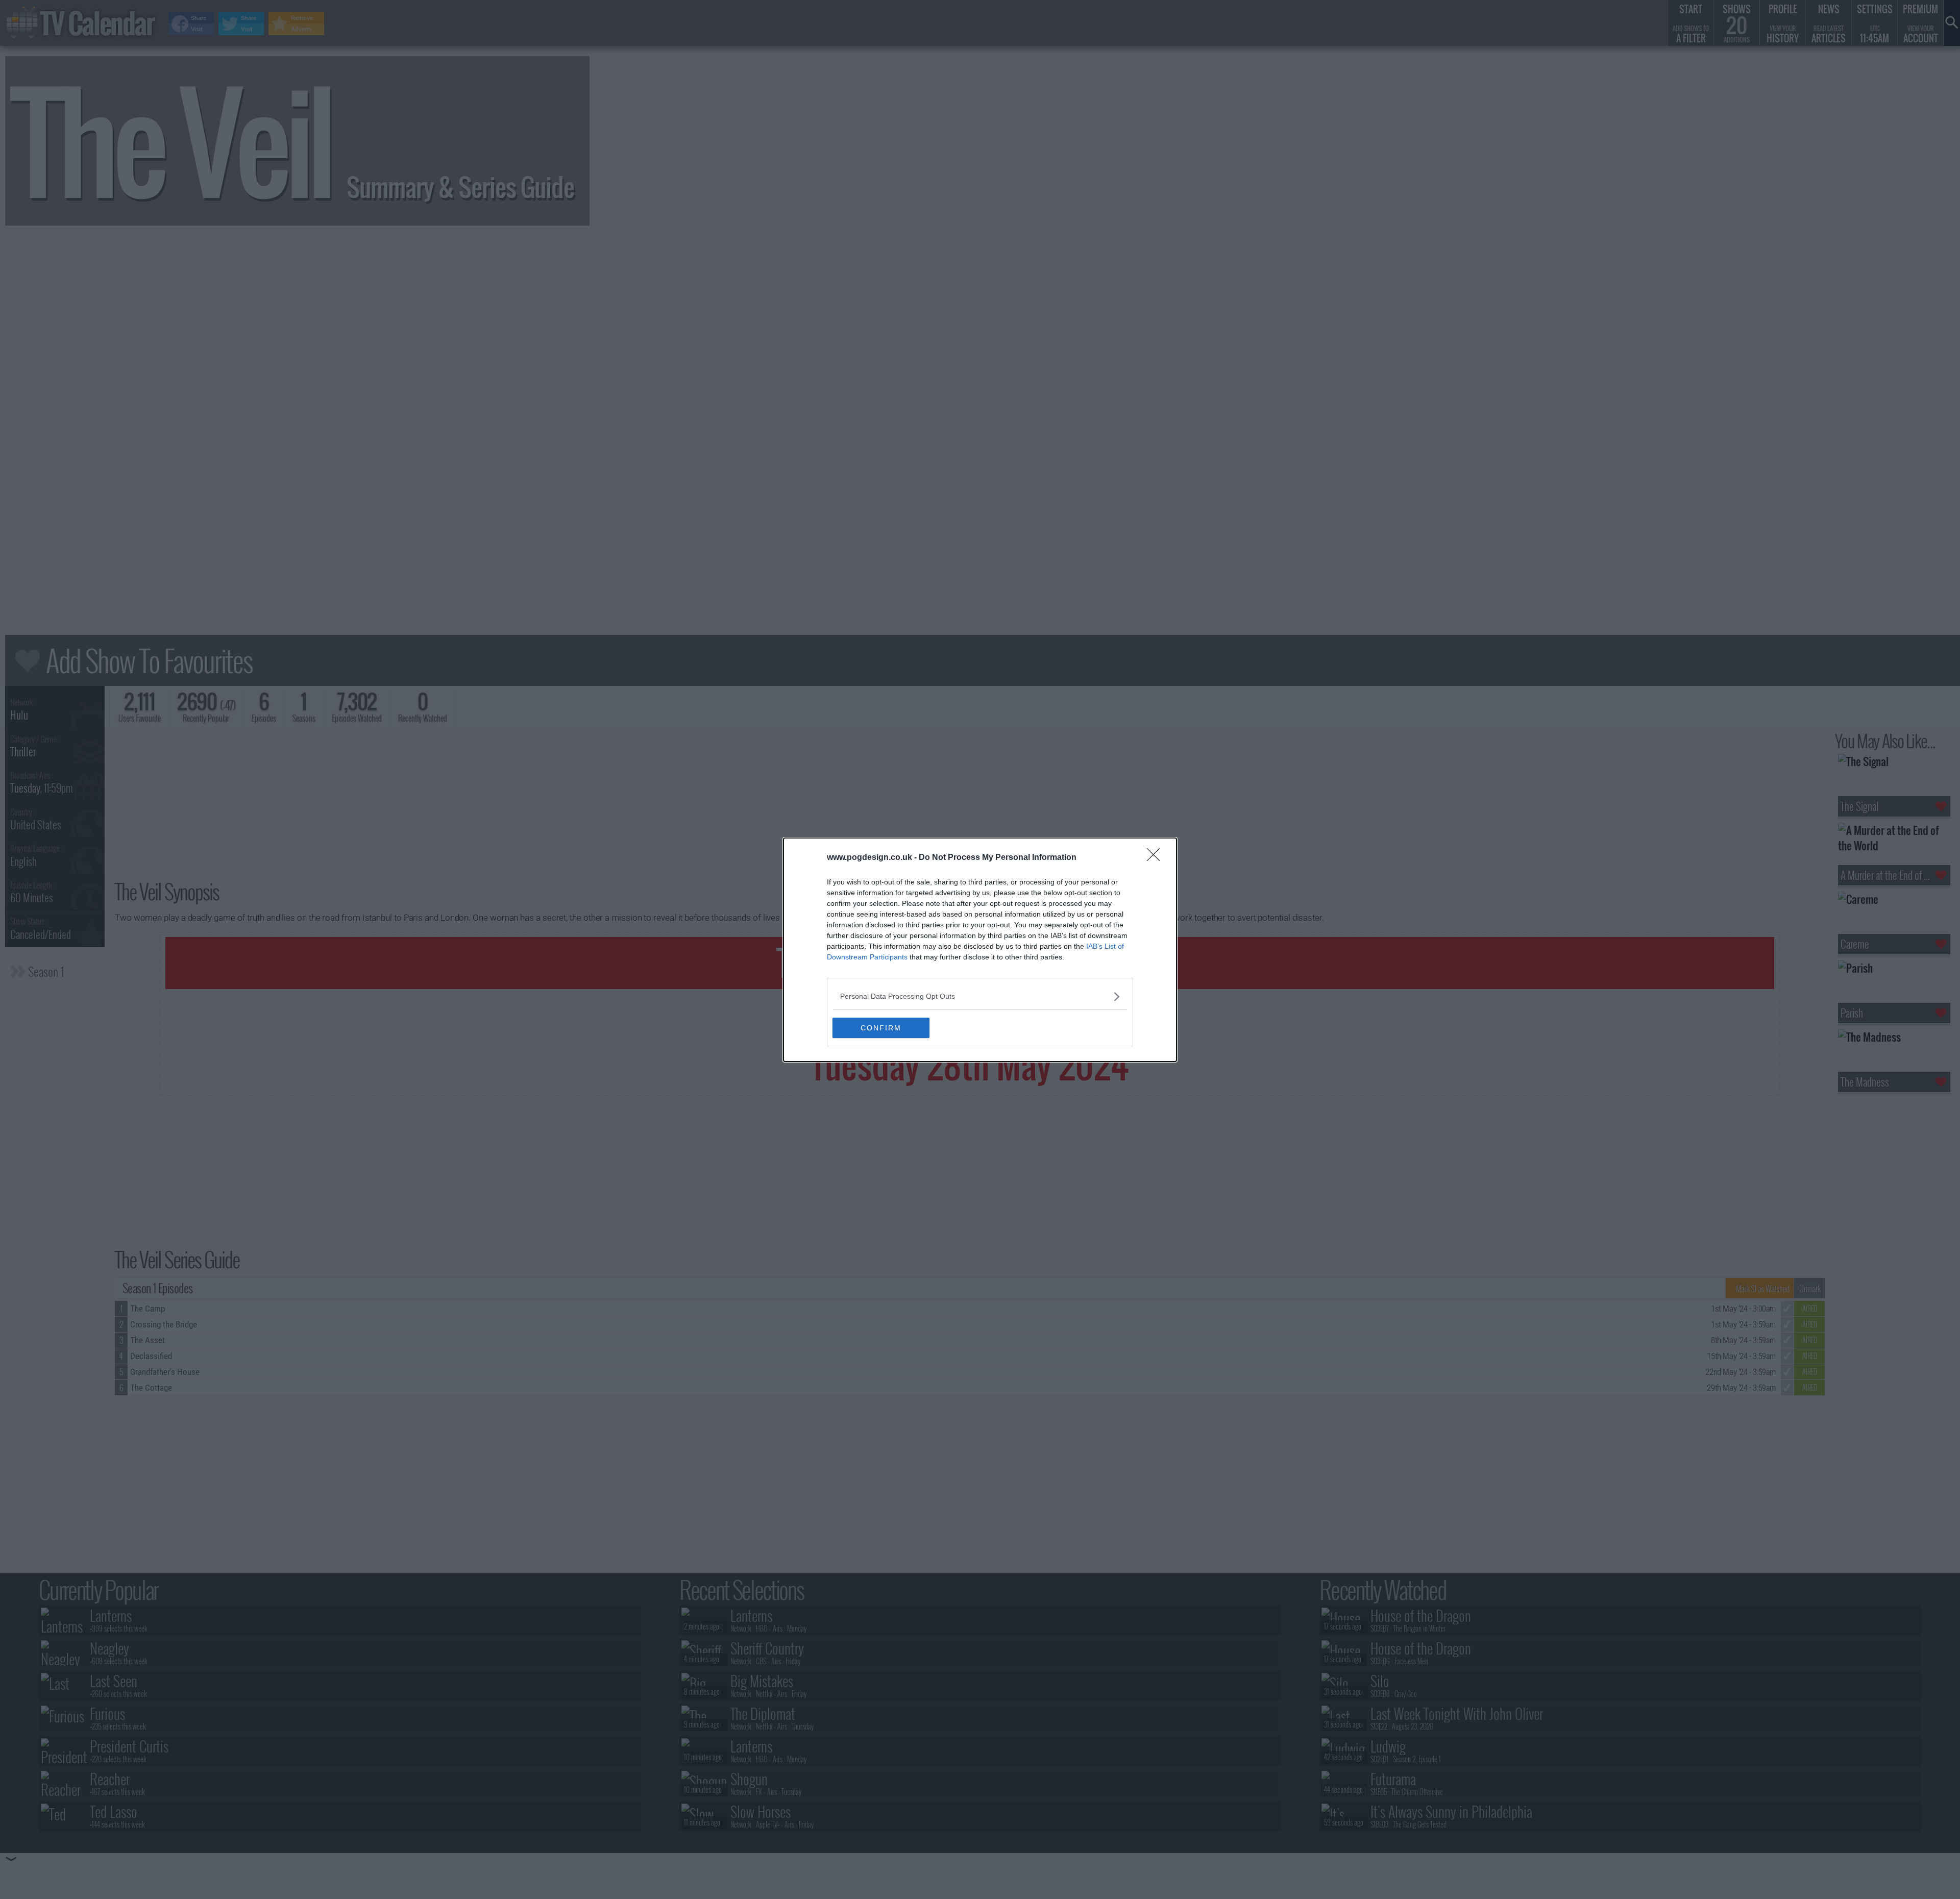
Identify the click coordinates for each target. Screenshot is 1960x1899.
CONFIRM (881, 1028)
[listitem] (980, 996)
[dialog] (980, 950)
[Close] (1157, 858)
